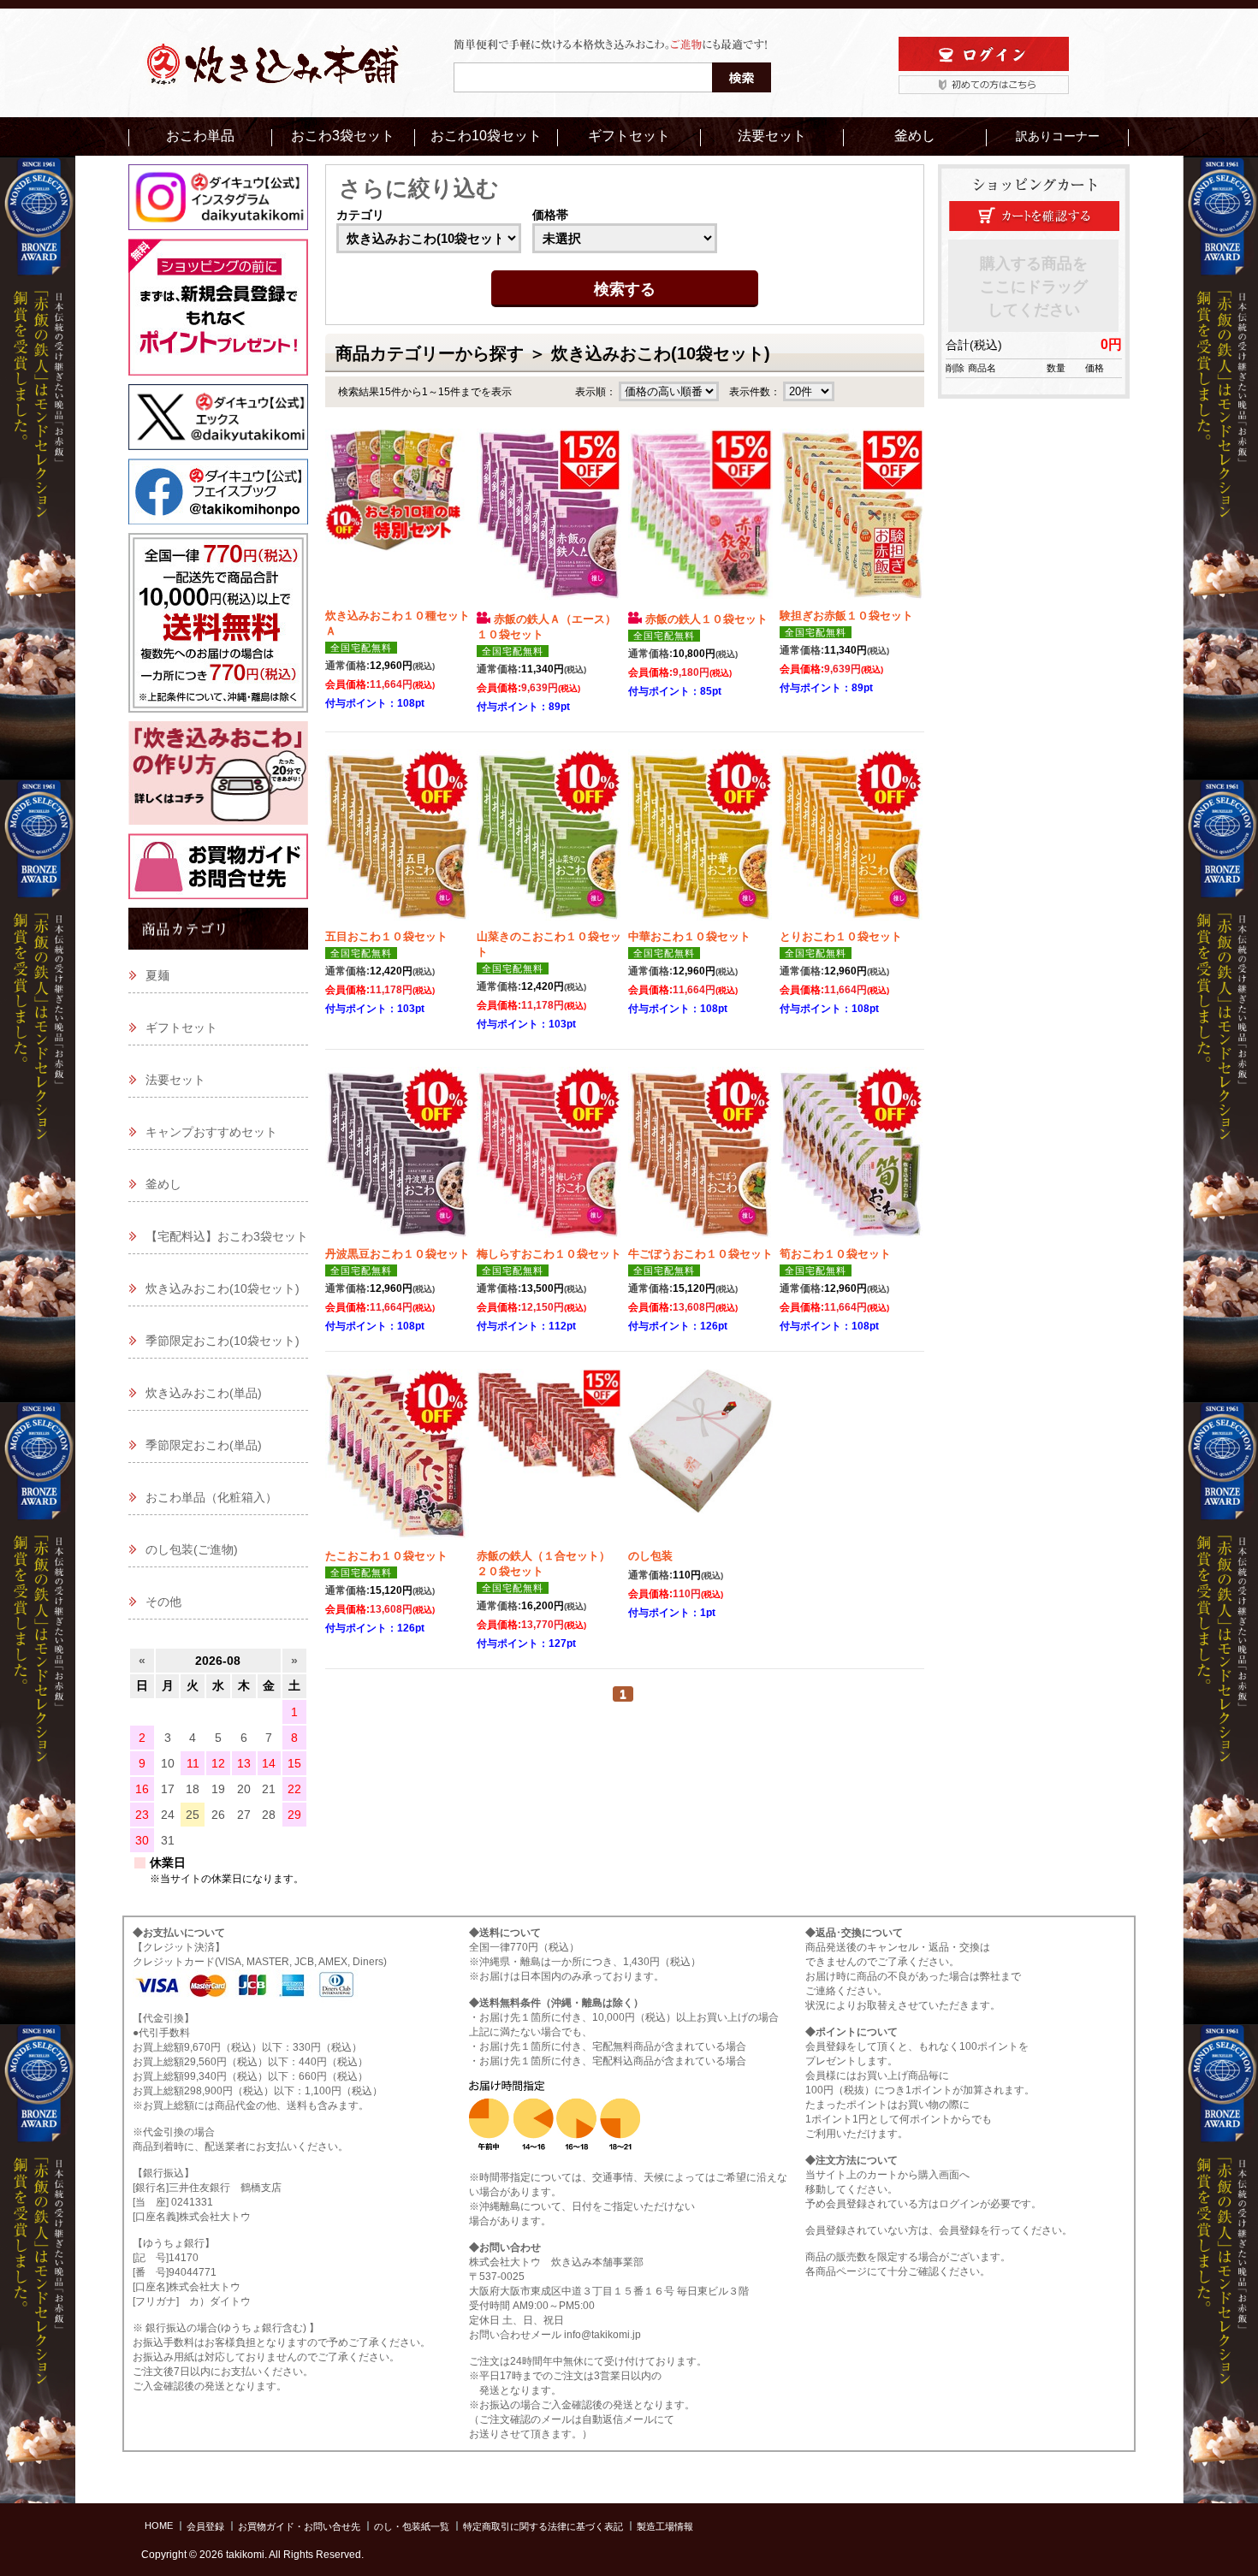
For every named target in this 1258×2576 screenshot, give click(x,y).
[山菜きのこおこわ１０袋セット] (549, 839)
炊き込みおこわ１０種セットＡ (398, 623)
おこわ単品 (200, 136)
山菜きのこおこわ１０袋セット (549, 944)
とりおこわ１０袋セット (841, 936)
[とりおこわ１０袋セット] (852, 839)
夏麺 (157, 975)
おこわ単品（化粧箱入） (211, 1497)
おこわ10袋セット (486, 136)
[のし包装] (700, 1459)
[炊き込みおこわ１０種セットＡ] (398, 518)
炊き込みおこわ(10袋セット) (223, 1288)
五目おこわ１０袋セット (386, 936)
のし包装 (650, 1556)
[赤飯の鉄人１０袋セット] (700, 518)
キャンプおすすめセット (211, 1132)
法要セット (772, 136)
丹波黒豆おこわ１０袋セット (398, 1254)
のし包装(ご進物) (192, 1549)
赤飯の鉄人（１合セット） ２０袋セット (549, 1563)
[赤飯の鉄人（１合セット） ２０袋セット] (549, 1459)
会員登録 (205, 2526)
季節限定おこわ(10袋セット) (223, 1341)
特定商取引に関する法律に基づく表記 (543, 2526)
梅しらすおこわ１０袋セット (549, 1254)
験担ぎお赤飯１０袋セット (846, 616)
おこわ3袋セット (343, 136)
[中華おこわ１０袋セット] (700, 839)
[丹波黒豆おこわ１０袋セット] (398, 1157)
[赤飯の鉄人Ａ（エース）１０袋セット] (549, 518)
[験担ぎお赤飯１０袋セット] (852, 518)
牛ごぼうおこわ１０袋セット (700, 1254)
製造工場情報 (665, 2526)
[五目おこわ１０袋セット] (398, 839)
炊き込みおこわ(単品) (204, 1393)
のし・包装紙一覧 (412, 2526)
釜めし (915, 136)
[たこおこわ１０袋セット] (398, 1459)
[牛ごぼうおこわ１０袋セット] (700, 1157)
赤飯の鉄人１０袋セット (706, 619)
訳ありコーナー (1058, 136)
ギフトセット (629, 136)
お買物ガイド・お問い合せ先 (299, 2526)
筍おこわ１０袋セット (835, 1254)
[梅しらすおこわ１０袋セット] (549, 1157)
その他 (163, 1602)
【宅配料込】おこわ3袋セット (227, 1236)
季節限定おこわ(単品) (204, 1445)
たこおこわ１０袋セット (386, 1556)
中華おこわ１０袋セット (689, 936)
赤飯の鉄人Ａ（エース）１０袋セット (546, 627)
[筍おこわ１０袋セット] (852, 1157)
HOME (159, 2526)
